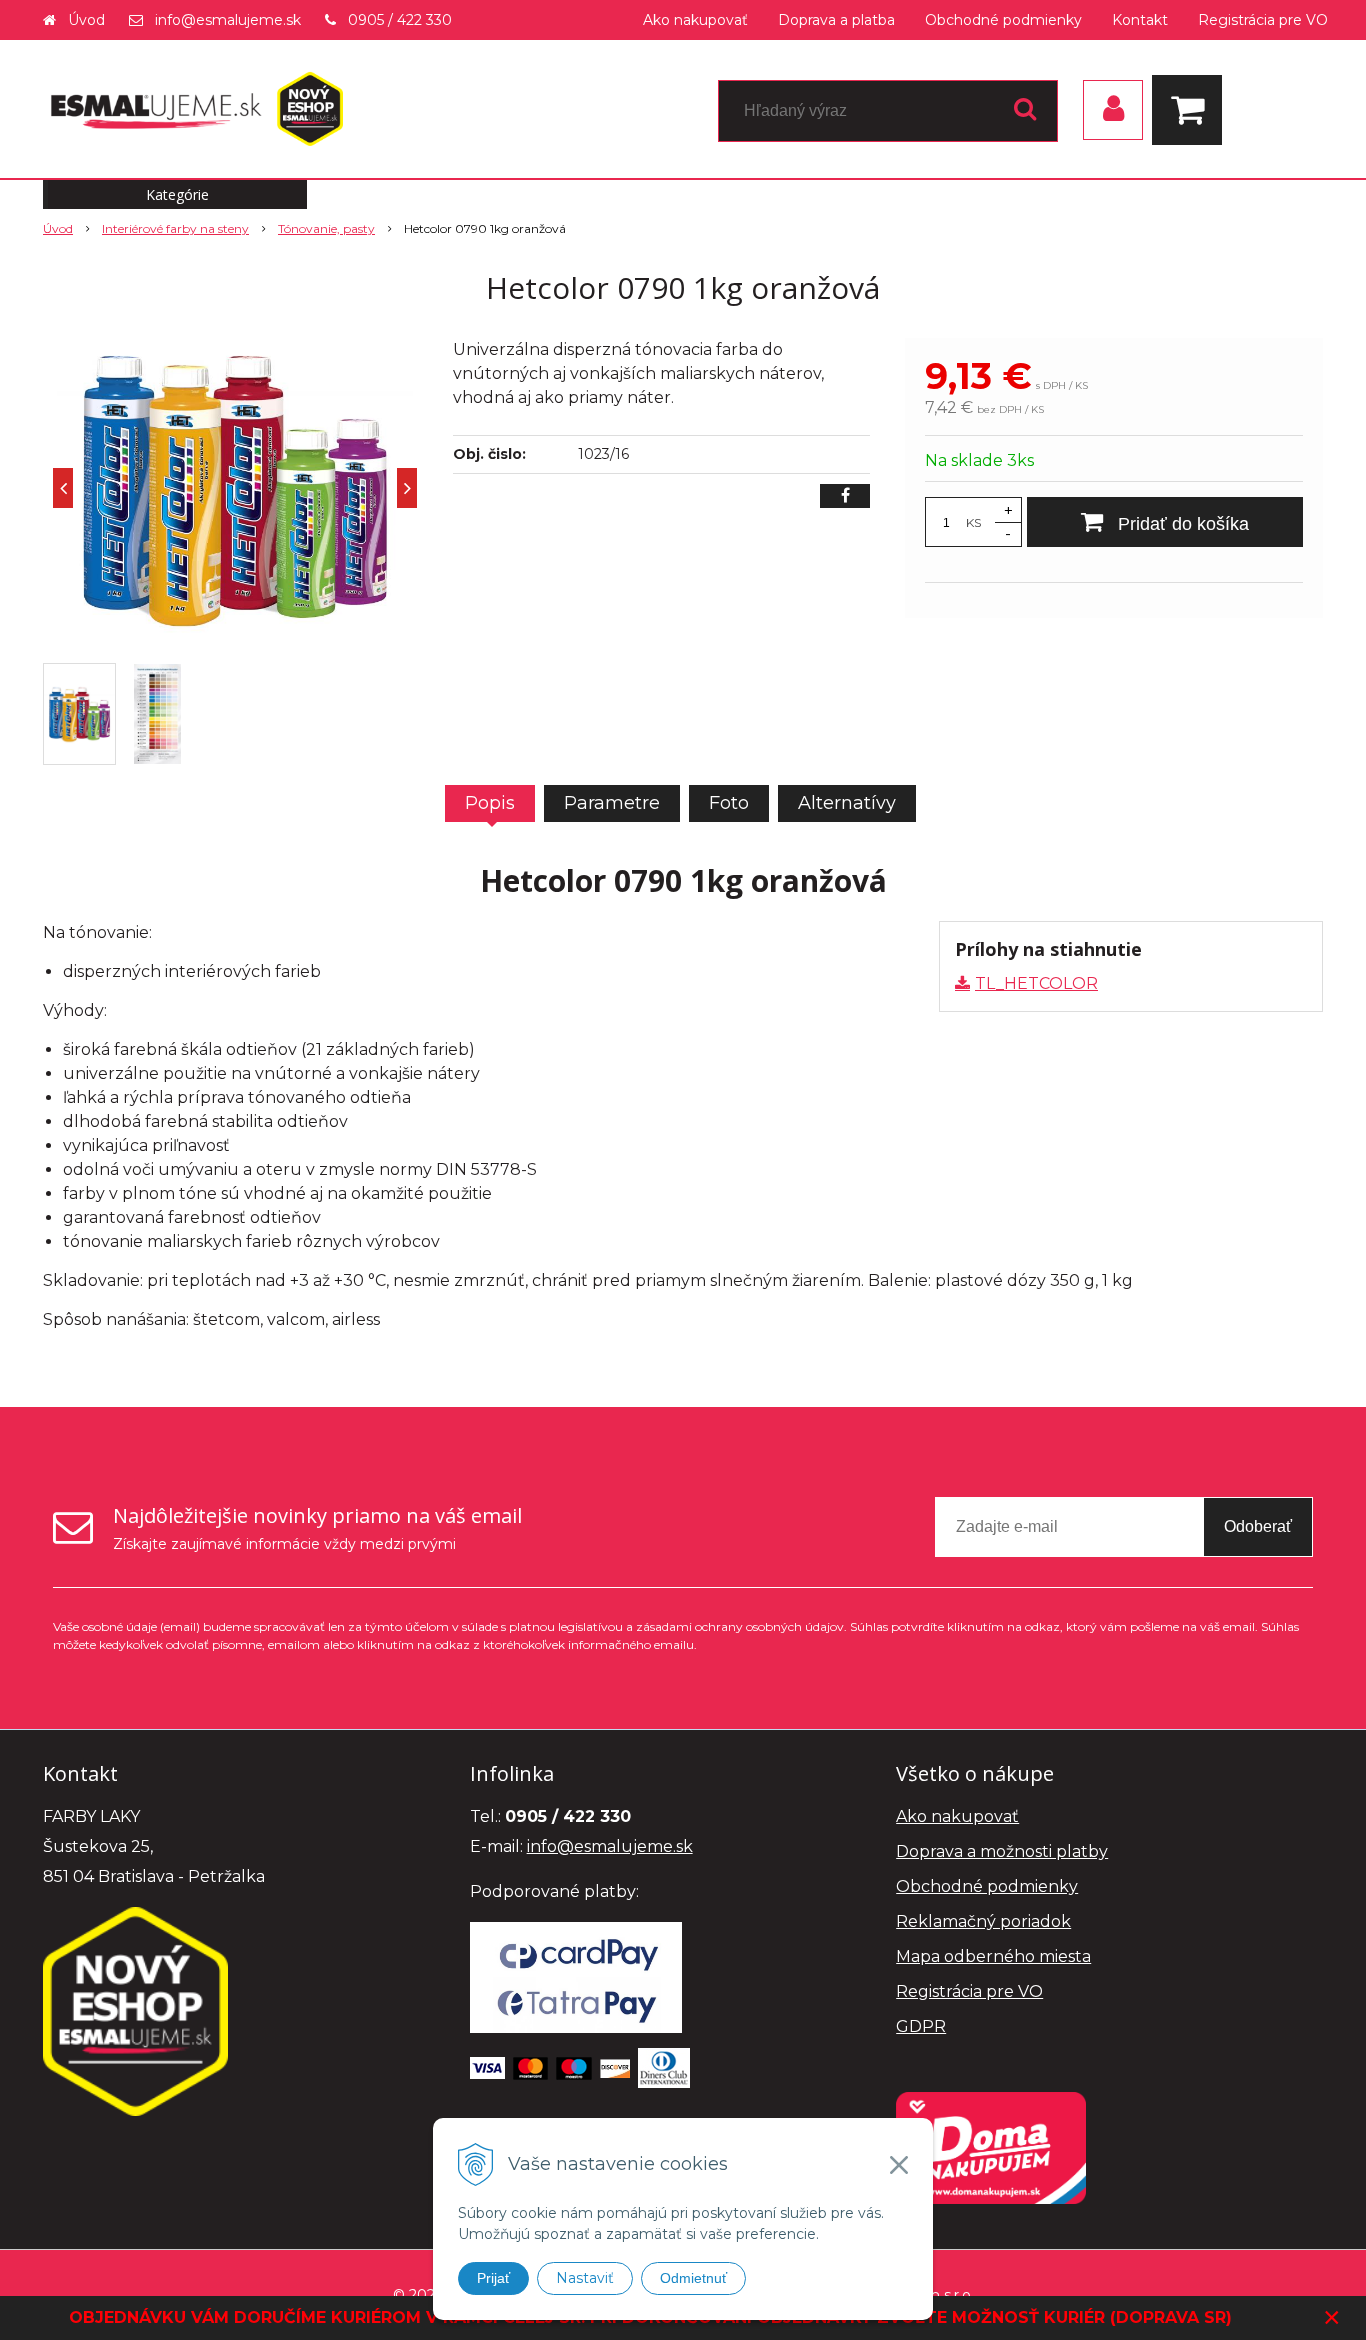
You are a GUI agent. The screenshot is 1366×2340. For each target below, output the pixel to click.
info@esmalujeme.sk (228, 20)
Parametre (612, 803)
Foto (729, 803)
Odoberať (1258, 1526)
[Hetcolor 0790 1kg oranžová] (235, 488)
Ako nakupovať (695, 20)
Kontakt (1140, 20)
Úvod (86, 20)
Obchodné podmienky (1003, 20)
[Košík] (1192, 110)
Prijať (493, 2278)
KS (973, 522)
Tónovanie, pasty (326, 228)
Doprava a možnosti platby (1002, 1851)
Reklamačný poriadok (983, 1921)
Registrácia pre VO (1263, 20)
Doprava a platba (836, 20)
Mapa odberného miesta (993, 1956)
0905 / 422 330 (400, 20)
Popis (490, 803)
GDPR (921, 2026)
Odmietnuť (693, 2278)
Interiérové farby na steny (175, 228)
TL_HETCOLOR (1036, 983)
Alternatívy (847, 803)
